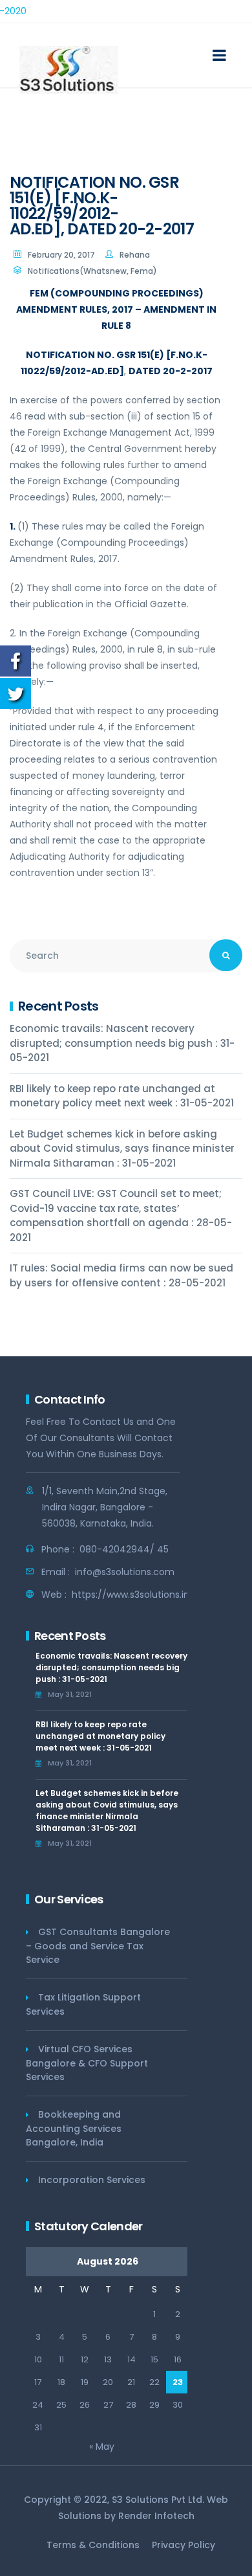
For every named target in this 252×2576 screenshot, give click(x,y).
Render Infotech (156, 2516)
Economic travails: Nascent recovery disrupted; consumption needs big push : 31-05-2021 (122, 1043)
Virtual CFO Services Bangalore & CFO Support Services (87, 2063)
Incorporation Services (92, 2180)
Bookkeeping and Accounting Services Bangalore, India (74, 2128)
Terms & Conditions (93, 2545)
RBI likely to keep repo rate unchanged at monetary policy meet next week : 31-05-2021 (122, 1096)
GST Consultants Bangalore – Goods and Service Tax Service (98, 1946)
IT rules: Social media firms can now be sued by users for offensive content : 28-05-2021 (121, 1275)
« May (102, 2447)
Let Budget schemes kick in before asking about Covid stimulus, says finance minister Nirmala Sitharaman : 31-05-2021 (122, 1148)
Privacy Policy (184, 2545)
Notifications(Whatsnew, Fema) (92, 271)
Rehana (135, 255)
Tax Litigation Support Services (83, 2004)
